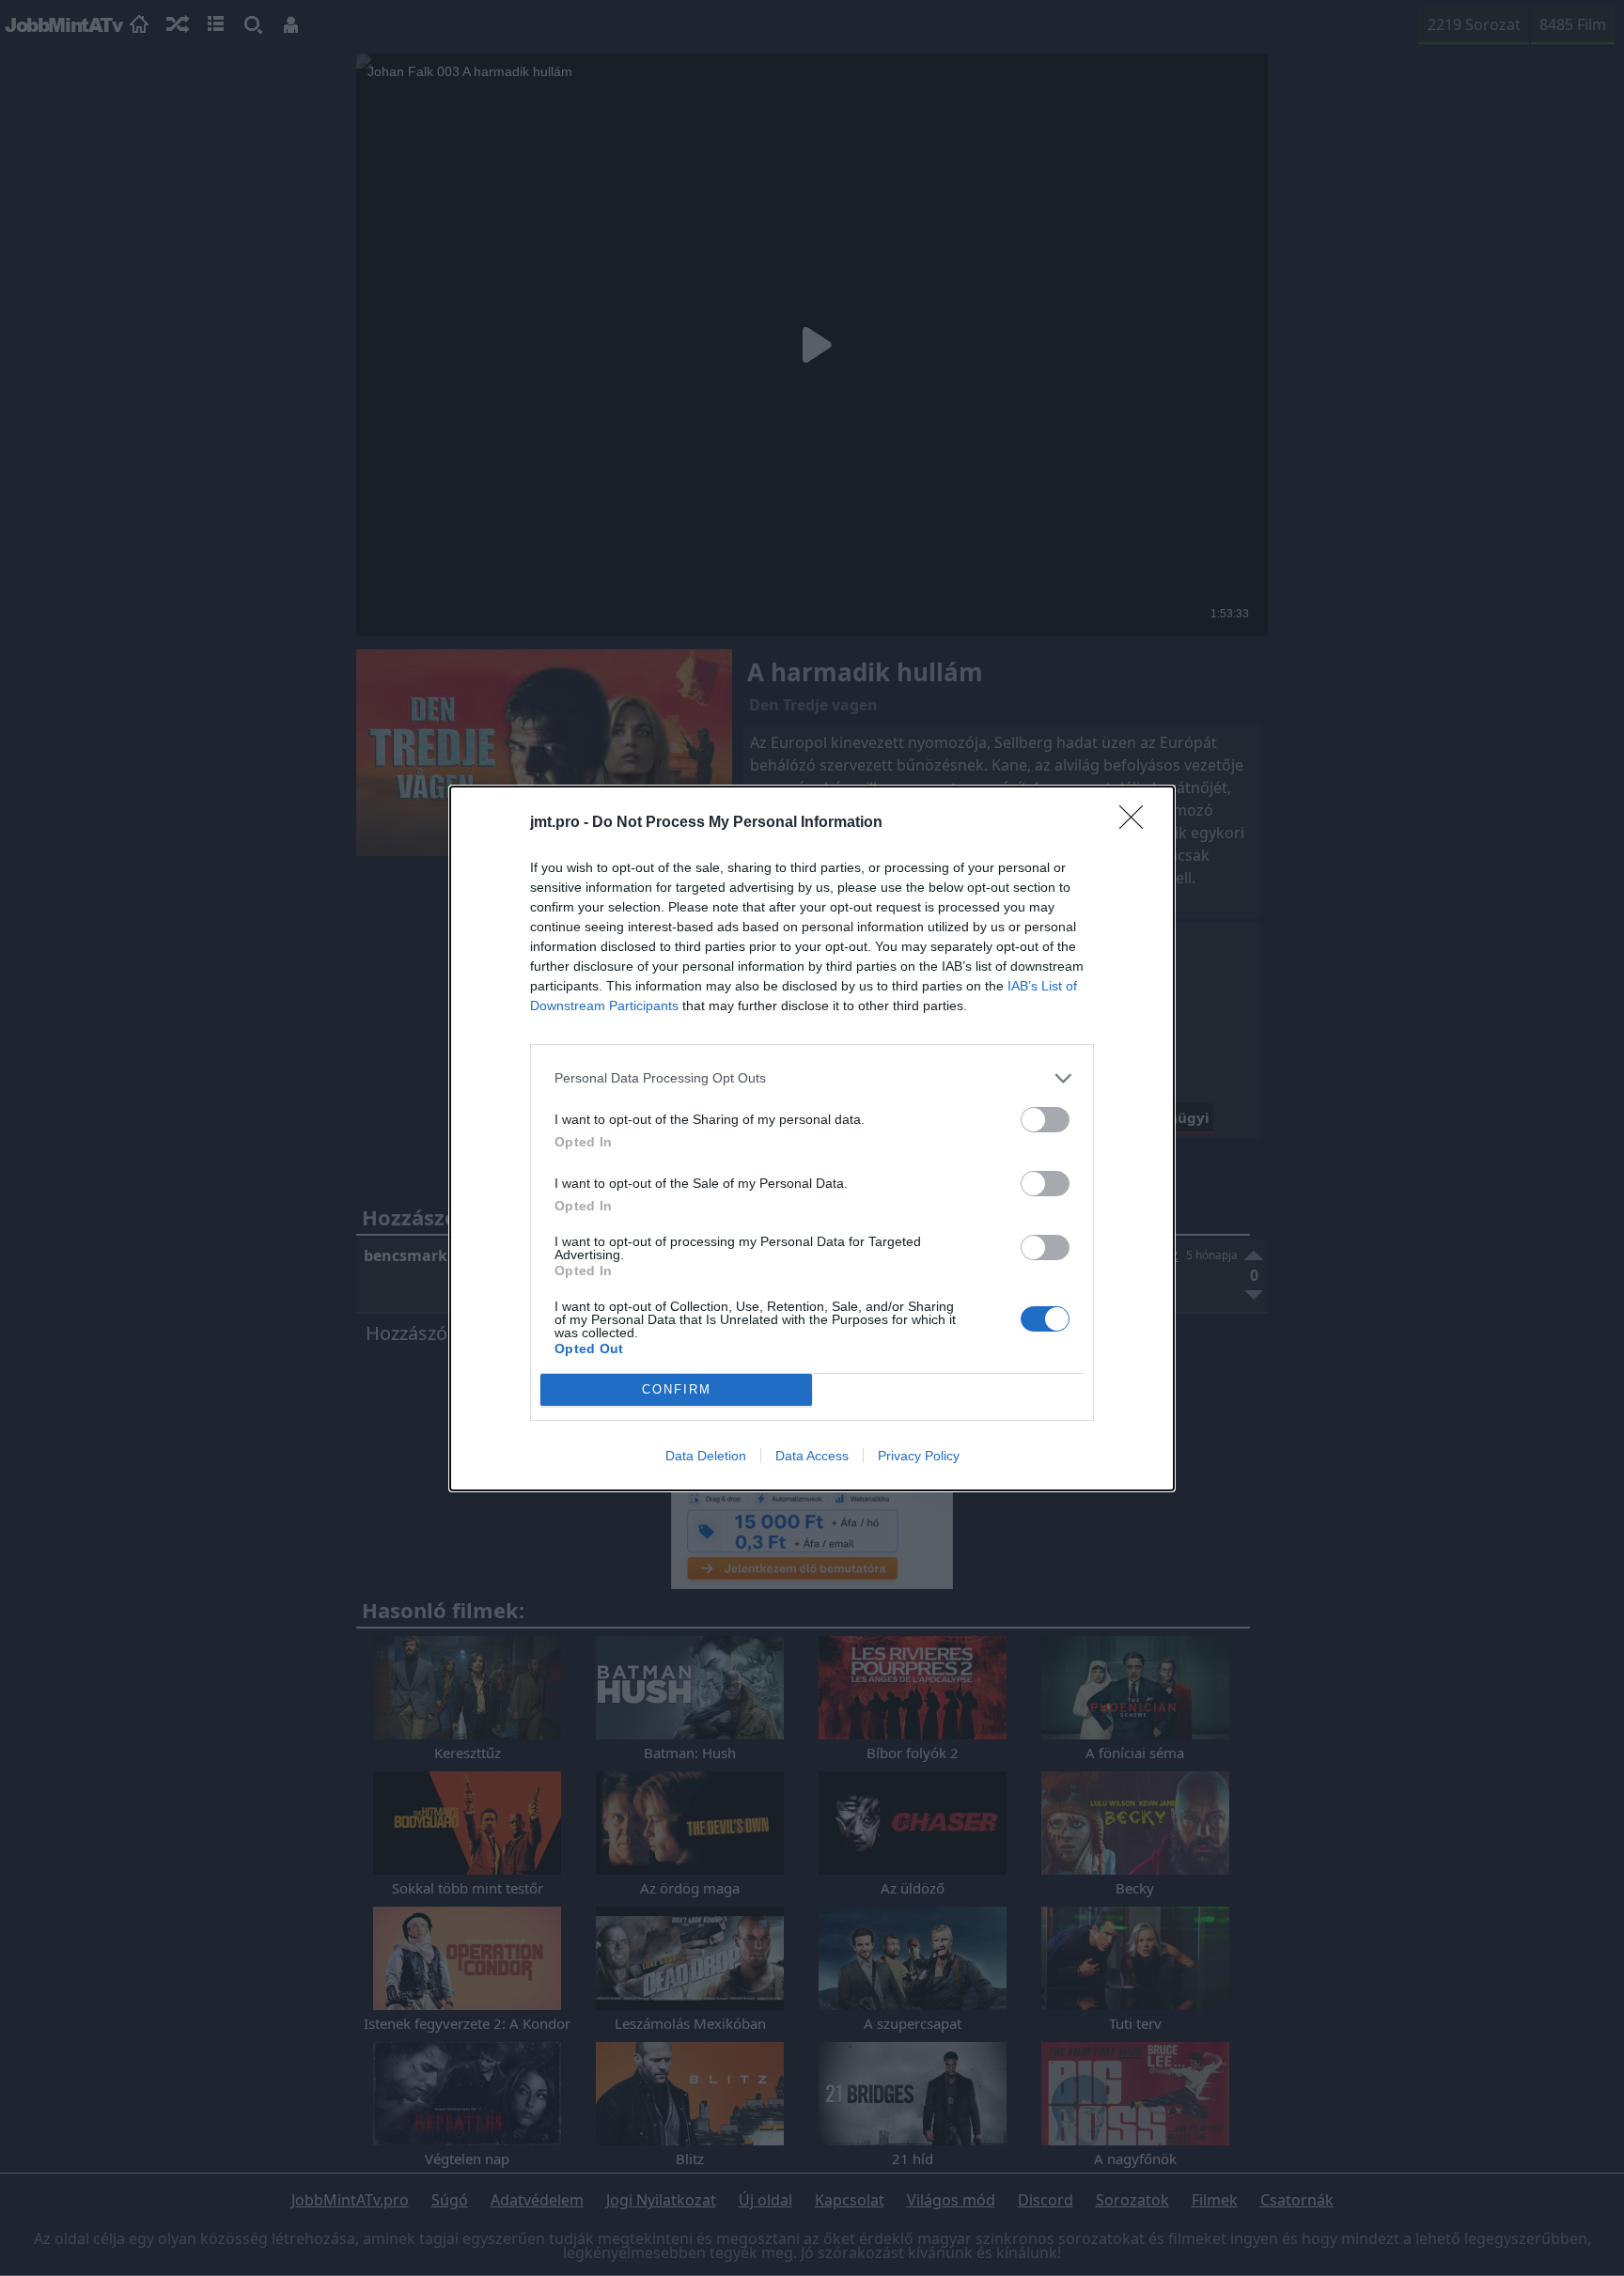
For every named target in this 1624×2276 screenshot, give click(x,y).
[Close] (1137, 823)
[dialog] (812, 1138)
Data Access (812, 1456)
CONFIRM (677, 1389)
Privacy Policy (919, 1456)
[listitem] (812, 1078)
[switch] (1045, 1120)
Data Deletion (706, 1456)
